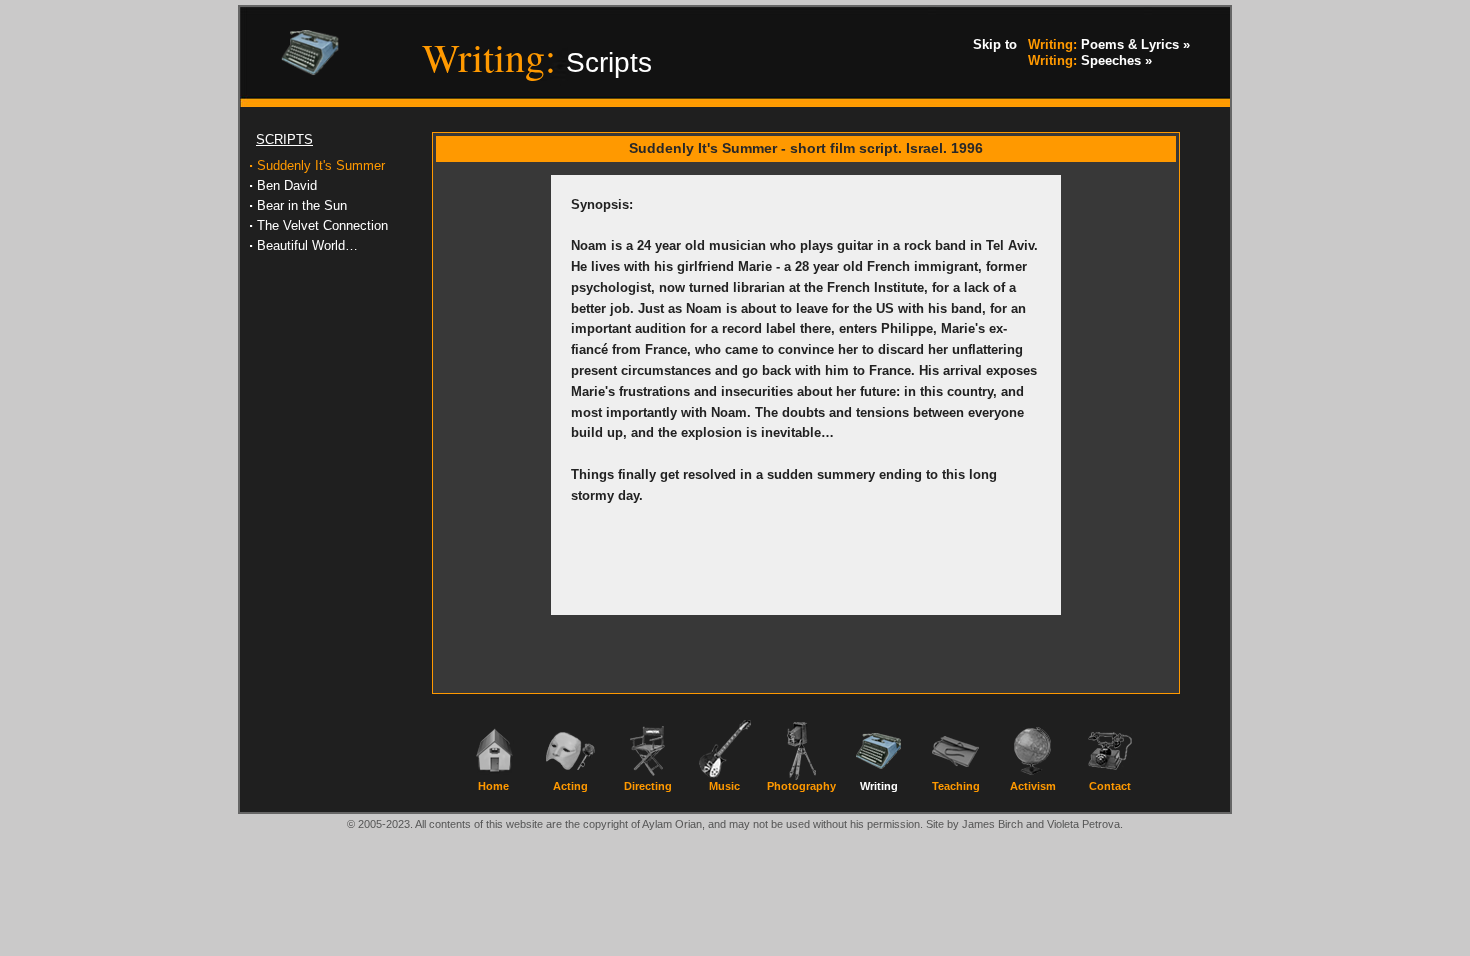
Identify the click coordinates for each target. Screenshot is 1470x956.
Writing (879, 786)
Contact (1110, 786)
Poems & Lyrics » (1109, 44)
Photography (801, 786)
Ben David (287, 185)
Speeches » (1090, 60)
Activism (1033, 786)
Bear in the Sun (302, 205)
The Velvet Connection (322, 225)
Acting (570, 786)
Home (493, 786)
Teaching (956, 786)
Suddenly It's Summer (321, 165)
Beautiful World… (307, 245)
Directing (648, 786)
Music (724, 786)
